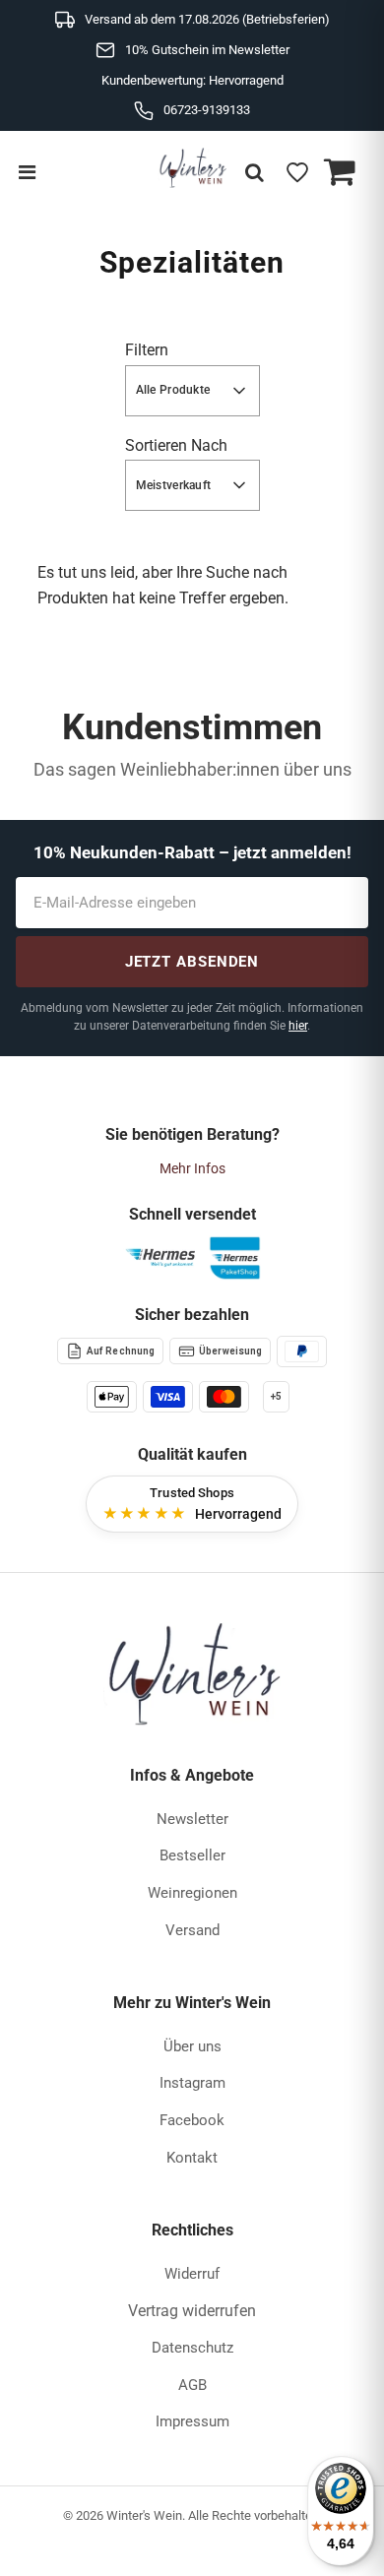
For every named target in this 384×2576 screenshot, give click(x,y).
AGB (192, 2385)
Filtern (147, 350)
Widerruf (192, 2274)
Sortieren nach (176, 445)
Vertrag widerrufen (192, 2311)
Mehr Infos (192, 1168)
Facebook (192, 2120)
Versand (192, 1930)
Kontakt (192, 2158)
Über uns (192, 2046)
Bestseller (192, 1855)
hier (298, 1026)
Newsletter (192, 1819)
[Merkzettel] (297, 172)
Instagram (192, 2083)
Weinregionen (192, 1893)
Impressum (192, 2421)
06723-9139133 (207, 110)
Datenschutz (192, 2348)
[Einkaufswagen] (340, 172)
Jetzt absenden (192, 962)
